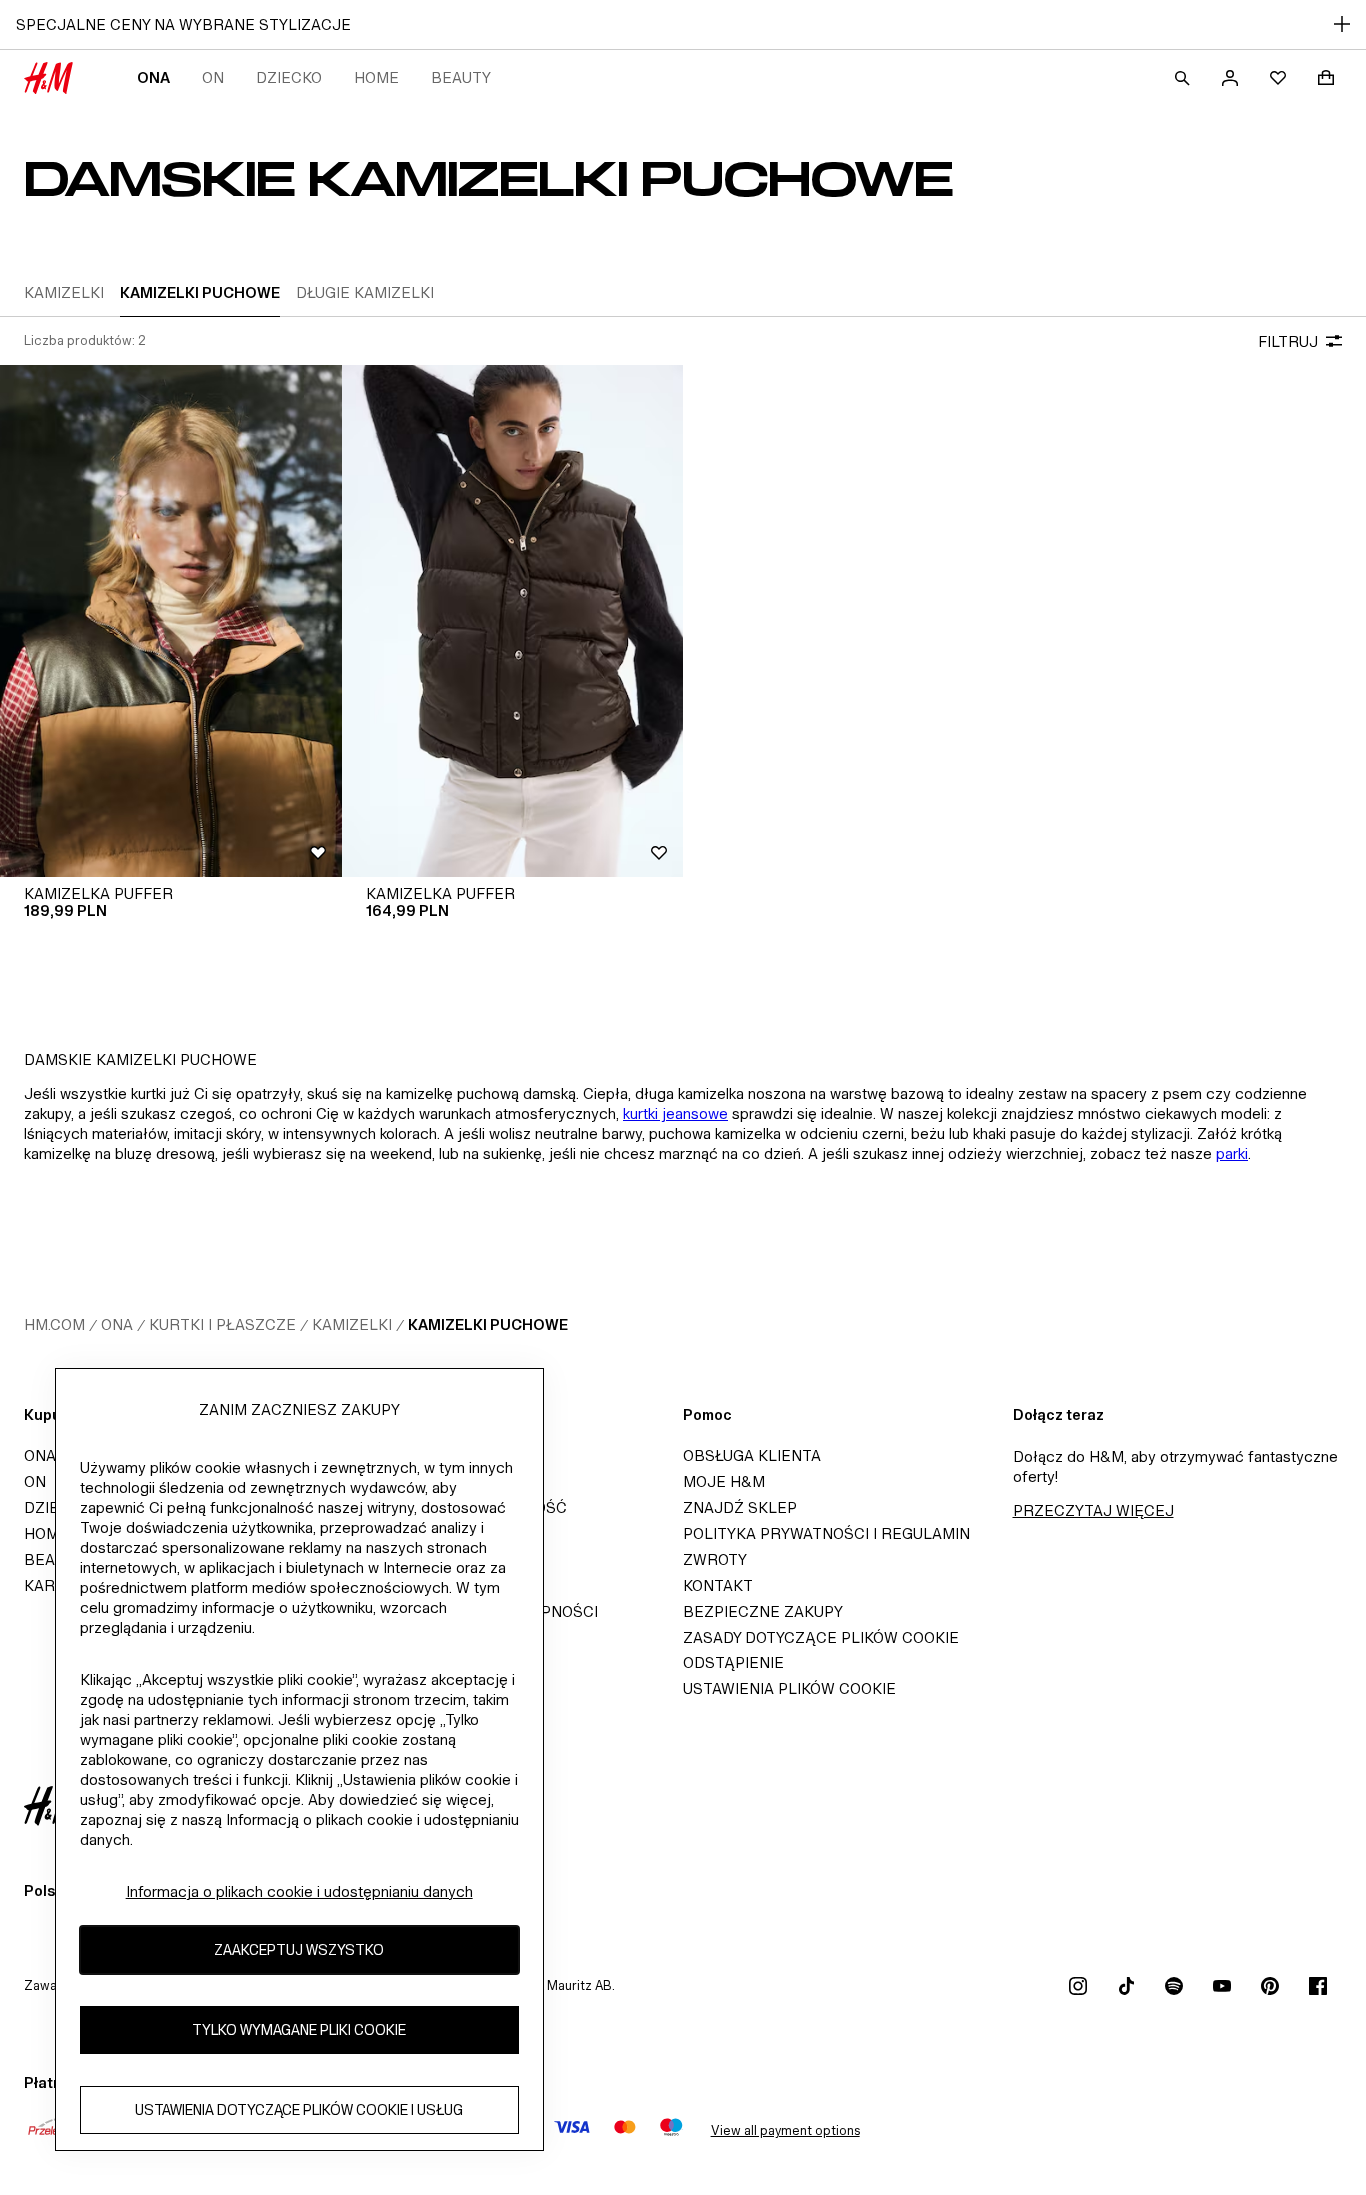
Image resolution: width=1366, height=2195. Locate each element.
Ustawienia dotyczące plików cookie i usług (299, 2110)
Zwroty (715, 1559)
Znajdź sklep (740, 1507)
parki (1232, 1153)
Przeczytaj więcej (1093, 1510)
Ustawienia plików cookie (789, 1688)
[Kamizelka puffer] (171, 621)
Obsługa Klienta (752, 1455)
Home (376, 77)
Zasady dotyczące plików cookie (821, 1637)
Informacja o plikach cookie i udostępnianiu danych (299, 1891)
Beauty (461, 77)
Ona (153, 77)
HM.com (54, 1324)
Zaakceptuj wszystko (299, 1950)
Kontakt (718, 1585)
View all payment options (785, 2130)
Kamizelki (352, 1324)
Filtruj (1288, 341)
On (213, 77)
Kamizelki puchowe (488, 1324)
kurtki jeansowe (675, 1113)
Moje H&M (724, 1481)
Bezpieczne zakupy (763, 1611)
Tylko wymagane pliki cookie (299, 2030)
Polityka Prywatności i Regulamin (826, 1533)
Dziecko (289, 77)
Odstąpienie (733, 1662)
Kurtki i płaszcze (222, 1324)
